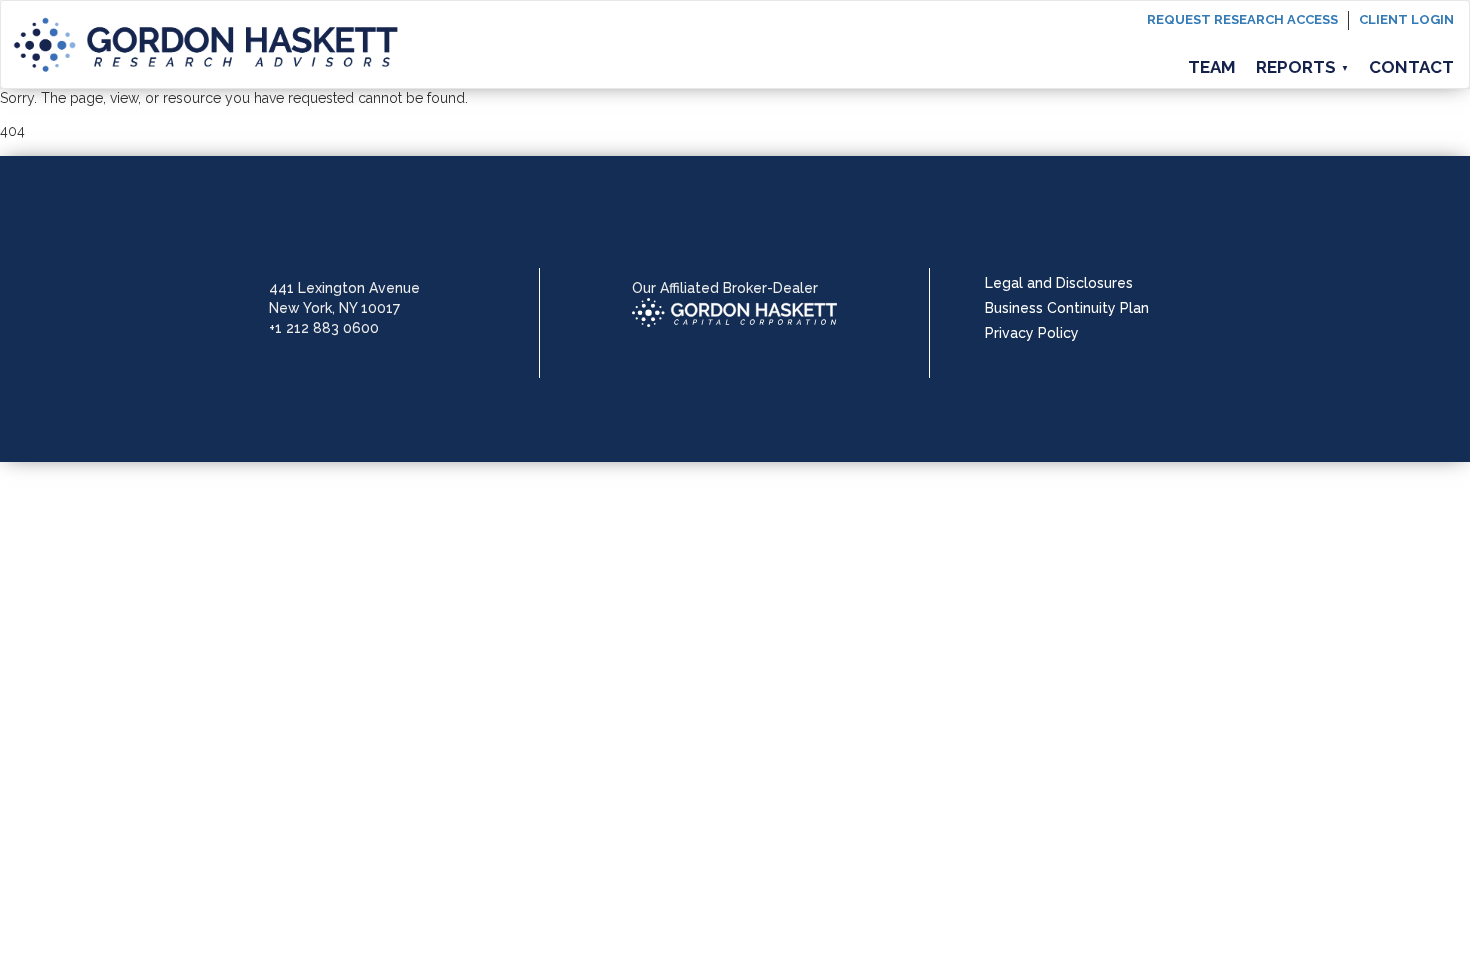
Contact (1411, 67)
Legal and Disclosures (1059, 283)
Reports (1302, 67)
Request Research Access (1242, 19)
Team (1212, 67)
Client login (1406, 19)
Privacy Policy (1032, 333)
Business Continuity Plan (1067, 308)
